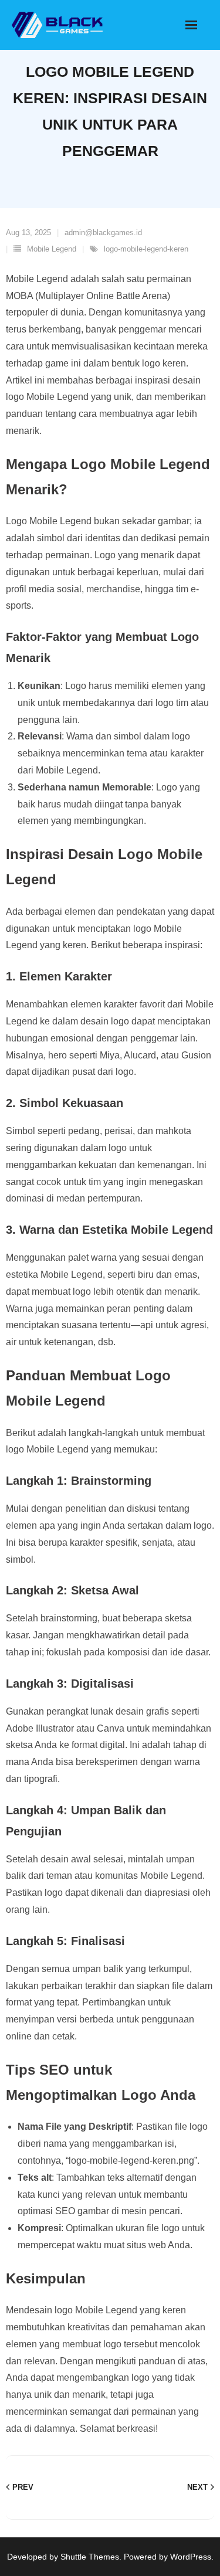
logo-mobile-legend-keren (146, 249)
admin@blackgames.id (103, 233)
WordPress (191, 2557)
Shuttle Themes (90, 2557)
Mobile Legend (52, 249)
